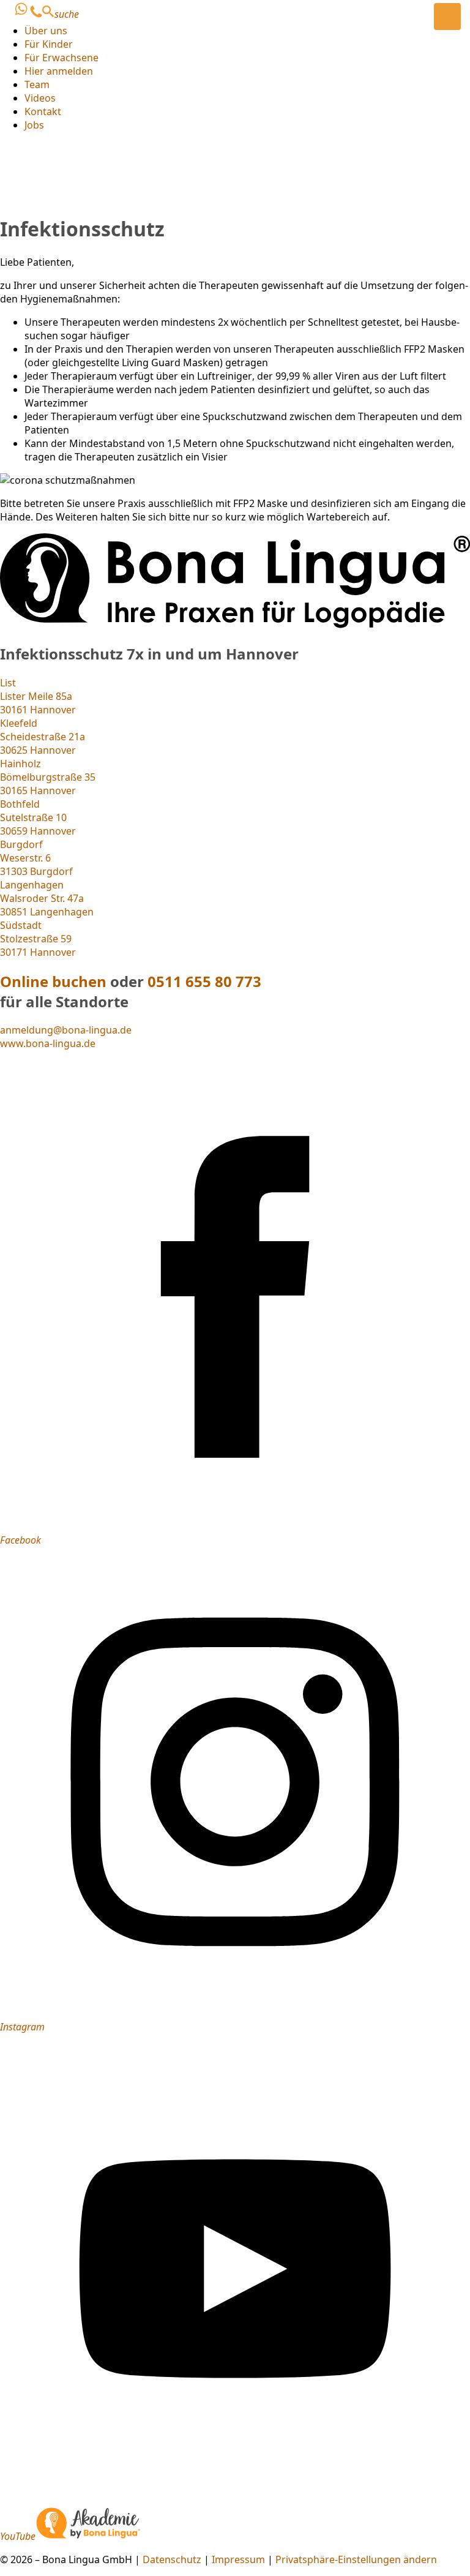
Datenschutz (172, 2559)
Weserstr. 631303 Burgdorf (36, 858)
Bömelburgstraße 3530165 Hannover (48, 777)
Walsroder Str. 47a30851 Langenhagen (47, 898)
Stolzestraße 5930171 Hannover (38, 939)
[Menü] (447, 17)
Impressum (238, 2559)
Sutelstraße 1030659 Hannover (38, 817)
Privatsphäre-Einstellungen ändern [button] (356, 2559)
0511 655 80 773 (204, 981)
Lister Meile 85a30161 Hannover (38, 696)
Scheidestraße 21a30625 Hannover (43, 737)
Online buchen (53, 981)
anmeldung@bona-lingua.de (66, 1030)
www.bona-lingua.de (48, 1043)
